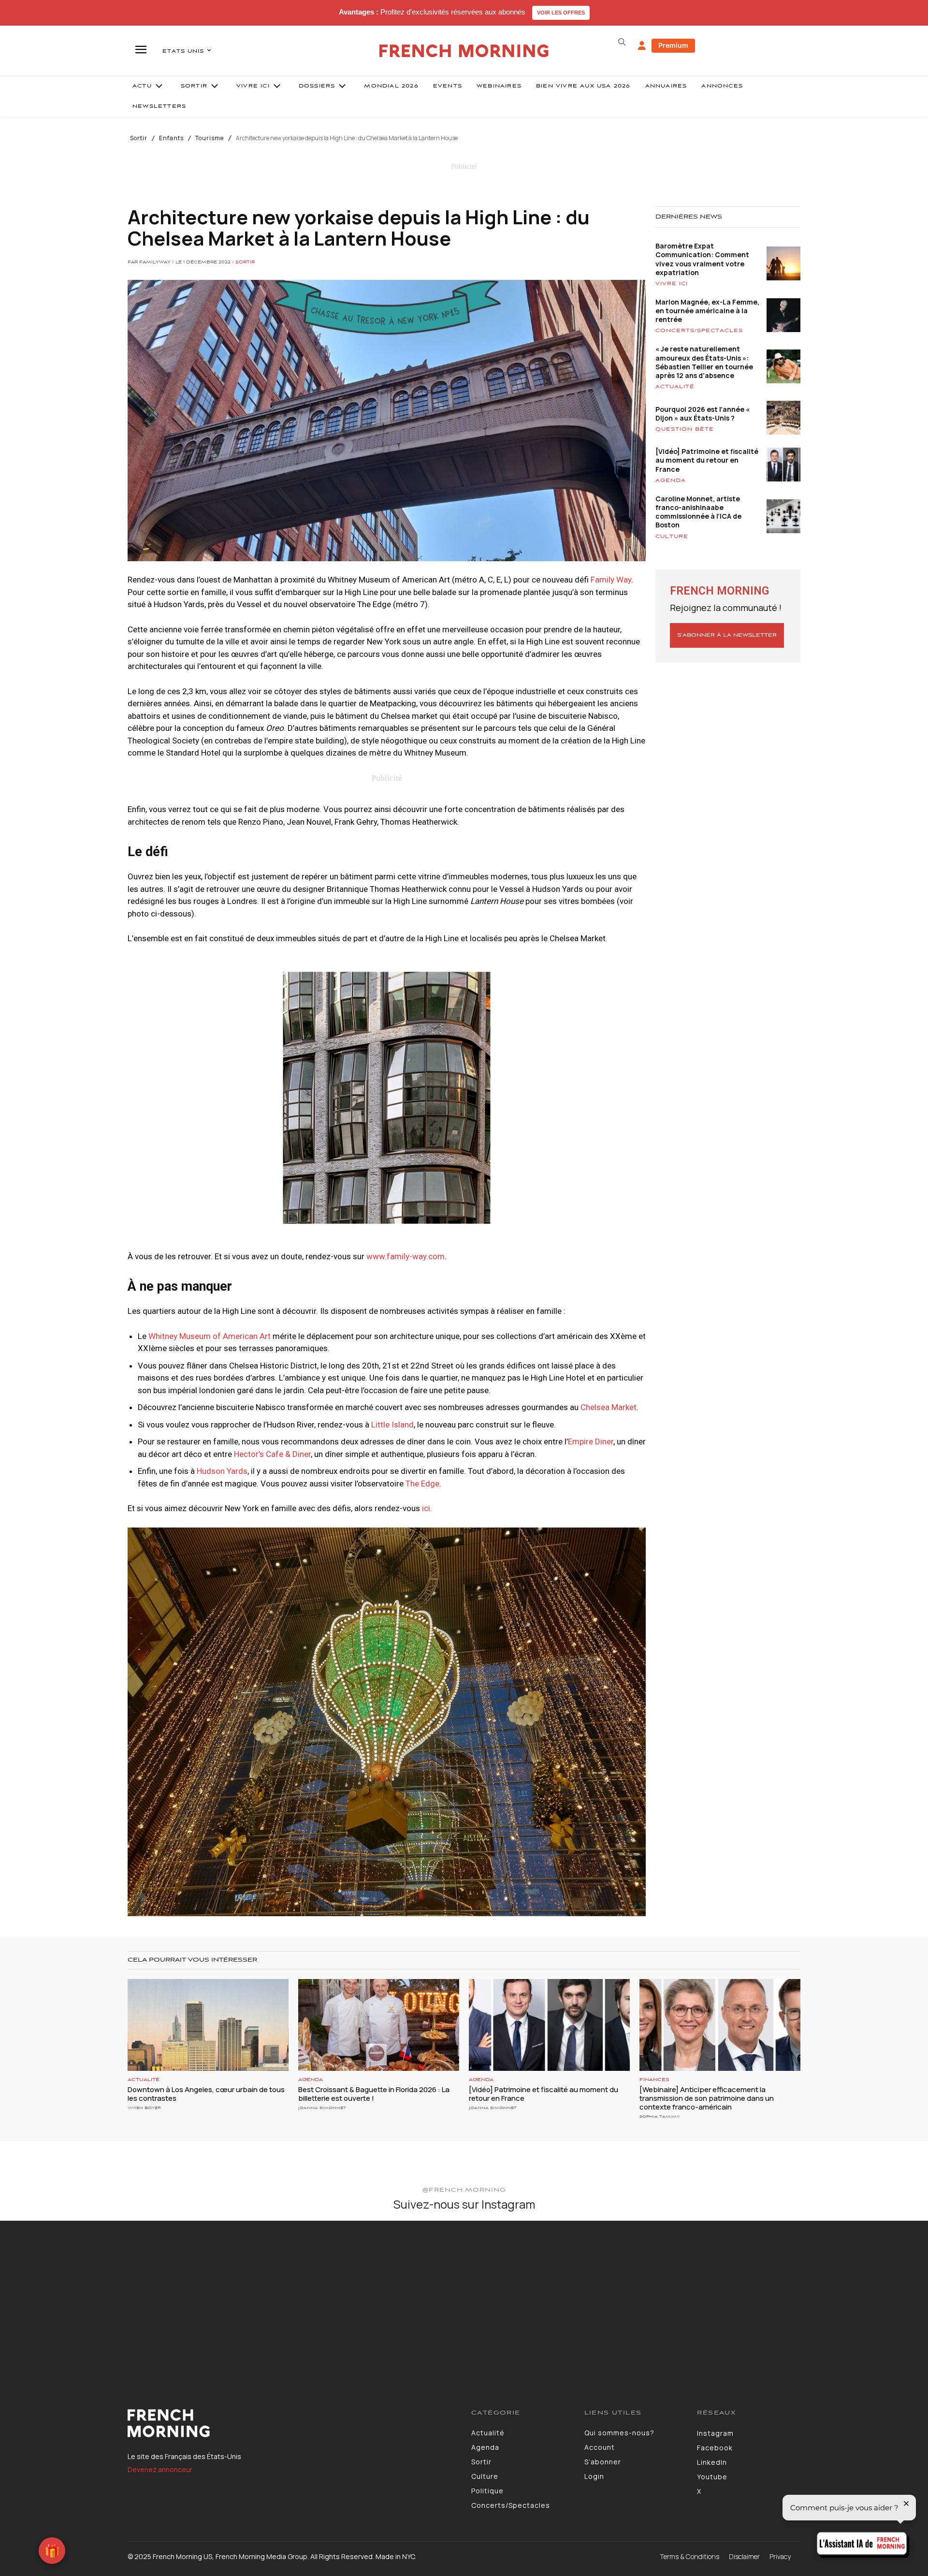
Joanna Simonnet (322, 2108)
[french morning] (464, 51)
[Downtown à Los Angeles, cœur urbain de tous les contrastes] (208, 2025)
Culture (672, 537)
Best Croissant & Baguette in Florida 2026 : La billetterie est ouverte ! (374, 2094)
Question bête (685, 429)
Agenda (671, 480)
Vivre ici (672, 284)
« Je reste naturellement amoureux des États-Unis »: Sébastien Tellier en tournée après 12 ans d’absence (704, 362)
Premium (673, 45)
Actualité (675, 387)
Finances (654, 2080)
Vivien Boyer (144, 2108)
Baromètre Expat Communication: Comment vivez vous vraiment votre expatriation (702, 259)
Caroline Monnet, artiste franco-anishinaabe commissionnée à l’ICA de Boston (698, 512)
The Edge (422, 1484)
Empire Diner (591, 1441)
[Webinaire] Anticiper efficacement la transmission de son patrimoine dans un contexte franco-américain (707, 2098)
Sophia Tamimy (660, 2117)
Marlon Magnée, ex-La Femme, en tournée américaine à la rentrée (707, 311)
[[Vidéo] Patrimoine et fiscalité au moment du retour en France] (549, 2025)
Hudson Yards (222, 1471)
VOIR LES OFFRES (561, 13)
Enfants (171, 138)
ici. (427, 1508)
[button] (622, 42)
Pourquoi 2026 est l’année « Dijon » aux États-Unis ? (703, 414)
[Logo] (292, 2423)
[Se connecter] (642, 46)
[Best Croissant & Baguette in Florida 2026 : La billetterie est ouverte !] (379, 2025)
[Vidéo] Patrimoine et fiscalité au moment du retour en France (707, 460)
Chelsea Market (609, 1407)
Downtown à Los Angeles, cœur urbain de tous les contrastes (206, 2094)
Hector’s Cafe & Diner (272, 1454)
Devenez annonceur (160, 2469)
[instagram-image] (77, 2297)
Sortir (139, 138)
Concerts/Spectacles (699, 331)
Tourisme (210, 138)
